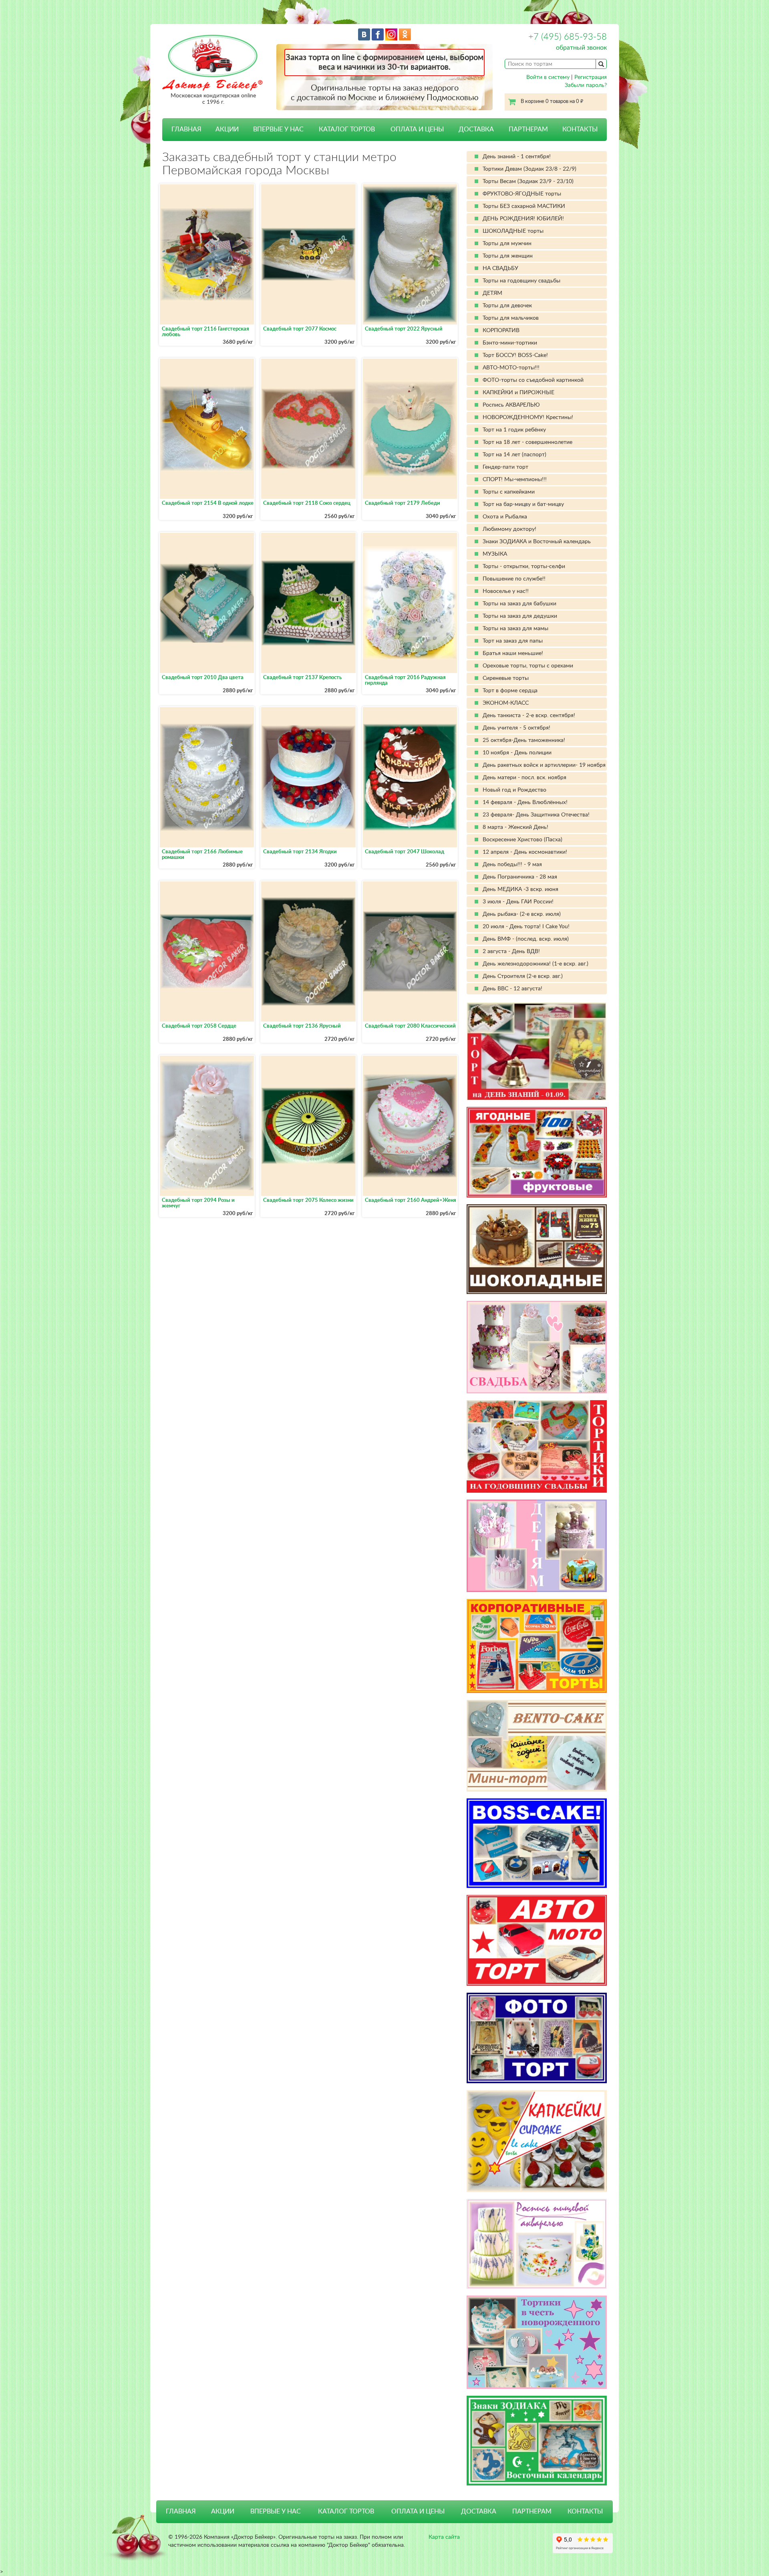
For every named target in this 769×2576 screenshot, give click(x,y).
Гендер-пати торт (505, 467)
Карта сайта (444, 2537)
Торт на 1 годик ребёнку (514, 430)
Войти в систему (548, 77)
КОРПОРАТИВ (501, 331)
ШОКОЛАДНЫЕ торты (513, 231)
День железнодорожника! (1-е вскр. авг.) (535, 964)
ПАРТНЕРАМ (528, 129)
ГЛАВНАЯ (186, 129)
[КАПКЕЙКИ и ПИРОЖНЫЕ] (537, 2141)
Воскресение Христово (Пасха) (522, 840)
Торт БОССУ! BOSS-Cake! (515, 355)
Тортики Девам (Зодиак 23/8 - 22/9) (529, 169)
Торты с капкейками (509, 492)
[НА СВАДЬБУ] (537, 1347)
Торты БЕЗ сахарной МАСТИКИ (524, 206)
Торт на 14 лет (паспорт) (514, 455)
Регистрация (591, 77)
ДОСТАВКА (476, 129)
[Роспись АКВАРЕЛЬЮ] (537, 2244)
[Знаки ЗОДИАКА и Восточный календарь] (537, 2441)
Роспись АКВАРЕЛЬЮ (511, 405)
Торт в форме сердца (510, 691)
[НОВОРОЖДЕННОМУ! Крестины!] (537, 2342)
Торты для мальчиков (511, 318)
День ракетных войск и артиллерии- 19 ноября (544, 765)
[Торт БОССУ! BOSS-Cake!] (537, 1843)
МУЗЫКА (495, 554)
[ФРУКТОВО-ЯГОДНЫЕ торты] (537, 1152)
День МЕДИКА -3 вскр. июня (520, 889)
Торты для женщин (508, 256)
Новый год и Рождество (514, 790)
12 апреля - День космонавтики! (525, 852)
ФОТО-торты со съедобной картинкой (533, 380)
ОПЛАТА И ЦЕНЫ (417, 129)
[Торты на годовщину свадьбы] (537, 1446)
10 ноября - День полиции (517, 753)
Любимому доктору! (509, 529)
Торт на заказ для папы (513, 641)
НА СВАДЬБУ (500, 268)
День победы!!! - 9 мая (512, 865)
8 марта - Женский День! (515, 827)
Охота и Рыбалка (505, 517)
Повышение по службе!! (514, 579)
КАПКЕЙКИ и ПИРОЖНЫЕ (518, 393)
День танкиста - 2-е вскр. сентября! (529, 716)
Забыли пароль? (586, 85)
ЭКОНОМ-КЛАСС (506, 703)
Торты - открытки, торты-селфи (524, 566)
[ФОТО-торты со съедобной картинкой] (537, 2038)
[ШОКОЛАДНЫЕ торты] (537, 1249)
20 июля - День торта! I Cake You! (526, 927)
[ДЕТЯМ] (537, 1546)
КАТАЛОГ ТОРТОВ (346, 2511)
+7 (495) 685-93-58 (568, 37)
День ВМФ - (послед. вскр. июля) (526, 939)
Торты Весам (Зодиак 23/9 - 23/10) (528, 181)
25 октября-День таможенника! (524, 740)
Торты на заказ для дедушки (520, 616)
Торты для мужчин (507, 244)
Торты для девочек (507, 306)
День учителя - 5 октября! (516, 728)
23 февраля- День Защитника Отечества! (536, 815)
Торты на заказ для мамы (515, 629)
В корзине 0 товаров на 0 (552, 102)
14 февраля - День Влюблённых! (525, 802)
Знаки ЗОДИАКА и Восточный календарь (537, 542)
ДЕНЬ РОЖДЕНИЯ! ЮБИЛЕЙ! (523, 219)
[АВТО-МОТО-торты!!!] (537, 1940)
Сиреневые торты (506, 678)
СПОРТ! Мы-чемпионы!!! (515, 480)
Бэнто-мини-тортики (510, 343)
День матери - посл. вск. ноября (524, 778)
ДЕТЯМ (492, 293)
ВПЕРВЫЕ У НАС (278, 129)
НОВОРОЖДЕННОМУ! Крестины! (528, 417)
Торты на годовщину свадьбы (521, 281)
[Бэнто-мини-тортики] (537, 1746)
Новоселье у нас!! (506, 591)
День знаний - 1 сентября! (517, 157)
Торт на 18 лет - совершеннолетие (527, 442)
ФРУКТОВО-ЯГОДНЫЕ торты (522, 194)
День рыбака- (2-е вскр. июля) (522, 914)
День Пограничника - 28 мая (520, 877)
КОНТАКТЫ (580, 129)
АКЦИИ (227, 129)
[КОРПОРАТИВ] (537, 1646)
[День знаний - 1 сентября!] (537, 1051)
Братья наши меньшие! (513, 653)
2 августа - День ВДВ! (511, 951)
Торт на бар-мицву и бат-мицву (523, 504)
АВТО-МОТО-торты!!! (511, 368)
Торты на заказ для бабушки (519, 604)
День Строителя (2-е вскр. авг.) (523, 976)
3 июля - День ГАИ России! (518, 902)
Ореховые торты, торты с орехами (528, 666)
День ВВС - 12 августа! (512, 989)
